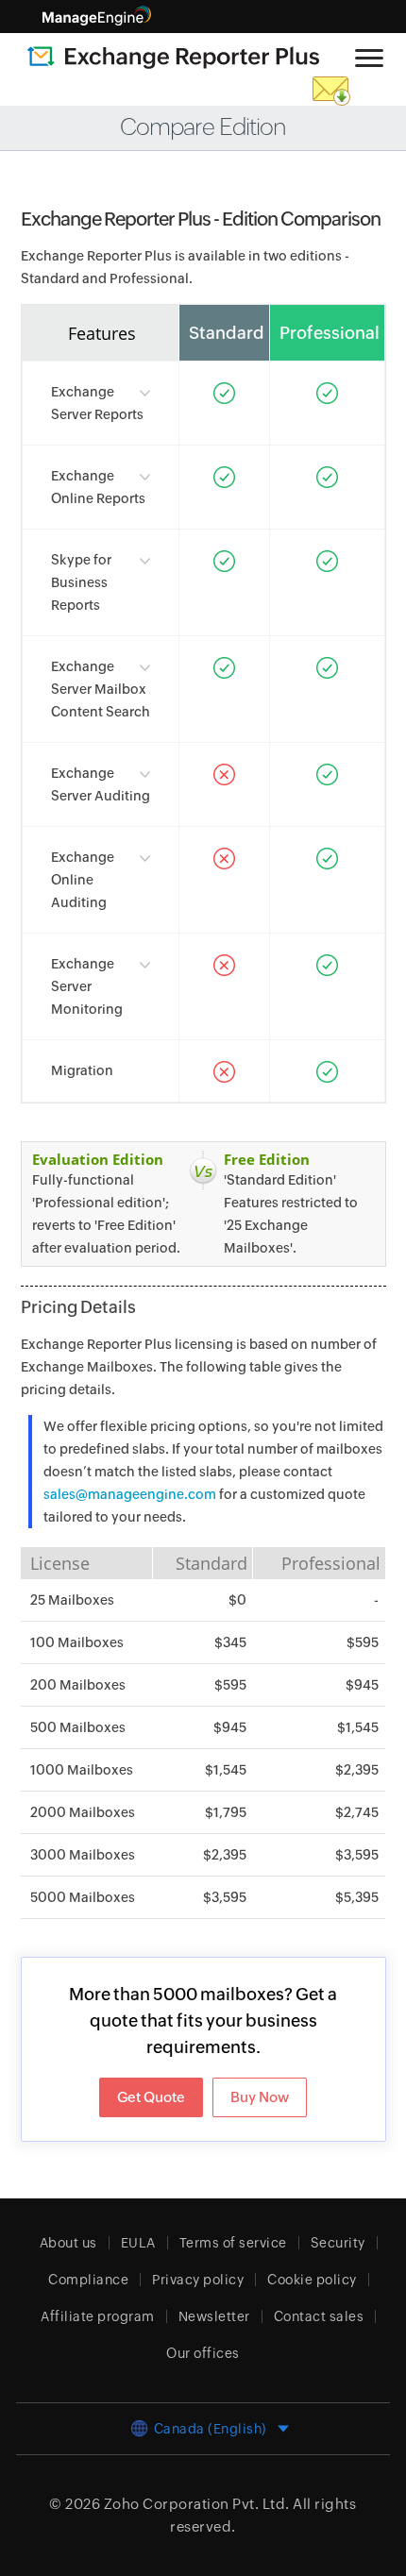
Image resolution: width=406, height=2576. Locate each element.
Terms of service (233, 2243)
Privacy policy (198, 2280)
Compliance (88, 2280)
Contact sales (319, 2316)
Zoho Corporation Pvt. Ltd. (197, 2504)
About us (68, 2243)
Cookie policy (312, 2280)
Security (338, 2243)
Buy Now (260, 2097)
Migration (82, 1070)
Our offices (203, 2353)
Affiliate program (98, 2316)
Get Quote (151, 2097)
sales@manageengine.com (130, 1494)
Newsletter (214, 2316)
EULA (138, 2243)
